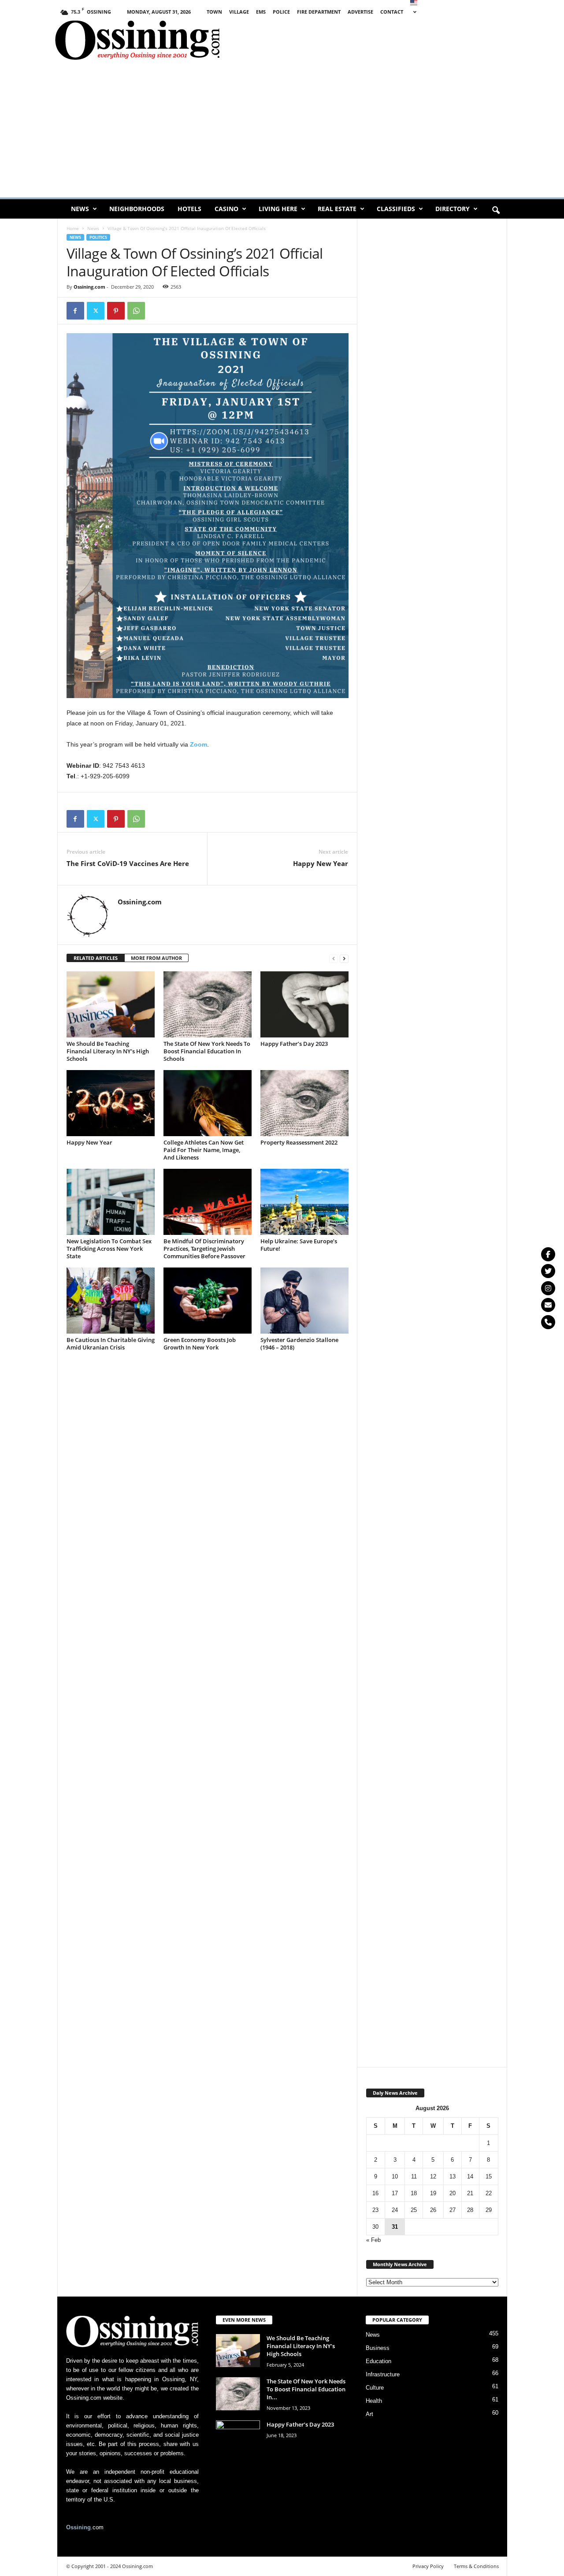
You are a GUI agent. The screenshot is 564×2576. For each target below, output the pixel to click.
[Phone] (548, 1322)
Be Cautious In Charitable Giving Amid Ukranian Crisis (111, 1344)
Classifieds (396, 209)
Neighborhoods (137, 209)
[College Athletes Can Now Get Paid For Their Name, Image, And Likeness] (208, 1103)
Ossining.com (89, 287)
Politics (98, 237)
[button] (496, 211)
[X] (96, 311)
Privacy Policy (428, 2566)
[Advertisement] (406, 42)
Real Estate (337, 209)
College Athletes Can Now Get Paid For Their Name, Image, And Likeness (204, 1150)
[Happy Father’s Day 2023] (304, 1004)
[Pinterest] (116, 311)
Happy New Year (321, 863)
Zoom (199, 744)
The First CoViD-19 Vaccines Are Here (128, 863)
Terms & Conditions (476, 2566)
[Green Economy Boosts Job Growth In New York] (208, 1301)
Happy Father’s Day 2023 (294, 1044)
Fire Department (319, 12)
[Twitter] (548, 1271)
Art (369, 2414)
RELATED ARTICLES (96, 958)
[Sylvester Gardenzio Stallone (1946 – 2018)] (304, 1301)
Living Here (278, 209)
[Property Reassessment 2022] (304, 1103)
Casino (226, 209)
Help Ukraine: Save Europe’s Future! (299, 1245)
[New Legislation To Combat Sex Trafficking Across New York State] (111, 1202)
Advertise (360, 12)
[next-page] (344, 958)
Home (73, 228)
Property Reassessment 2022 (299, 1142)
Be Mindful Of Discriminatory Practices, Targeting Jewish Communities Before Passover (204, 1249)
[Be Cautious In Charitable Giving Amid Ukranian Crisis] (111, 1301)
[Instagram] (548, 1288)
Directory (453, 209)
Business (378, 2348)
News (80, 209)
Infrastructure (383, 2374)
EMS (261, 12)
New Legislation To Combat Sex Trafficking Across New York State (109, 1249)
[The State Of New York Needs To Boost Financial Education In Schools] (208, 1004)
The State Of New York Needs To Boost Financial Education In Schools (207, 1051)
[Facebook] (75, 311)
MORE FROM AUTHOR (156, 958)
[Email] (548, 1305)
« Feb (373, 2240)
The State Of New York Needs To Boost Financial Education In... (306, 2389)
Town (214, 12)
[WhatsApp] (136, 311)
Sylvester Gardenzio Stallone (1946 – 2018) (299, 1344)
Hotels (189, 209)
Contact (392, 12)
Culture (375, 2388)
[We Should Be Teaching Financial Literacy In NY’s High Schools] (111, 1004)
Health (374, 2401)
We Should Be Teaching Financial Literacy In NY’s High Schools (108, 1051)
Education (378, 2361)
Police (281, 12)
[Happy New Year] (111, 1103)
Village (239, 12)
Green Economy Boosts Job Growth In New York (200, 1344)
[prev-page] (334, 958)
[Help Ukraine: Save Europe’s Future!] (304, 1202)
